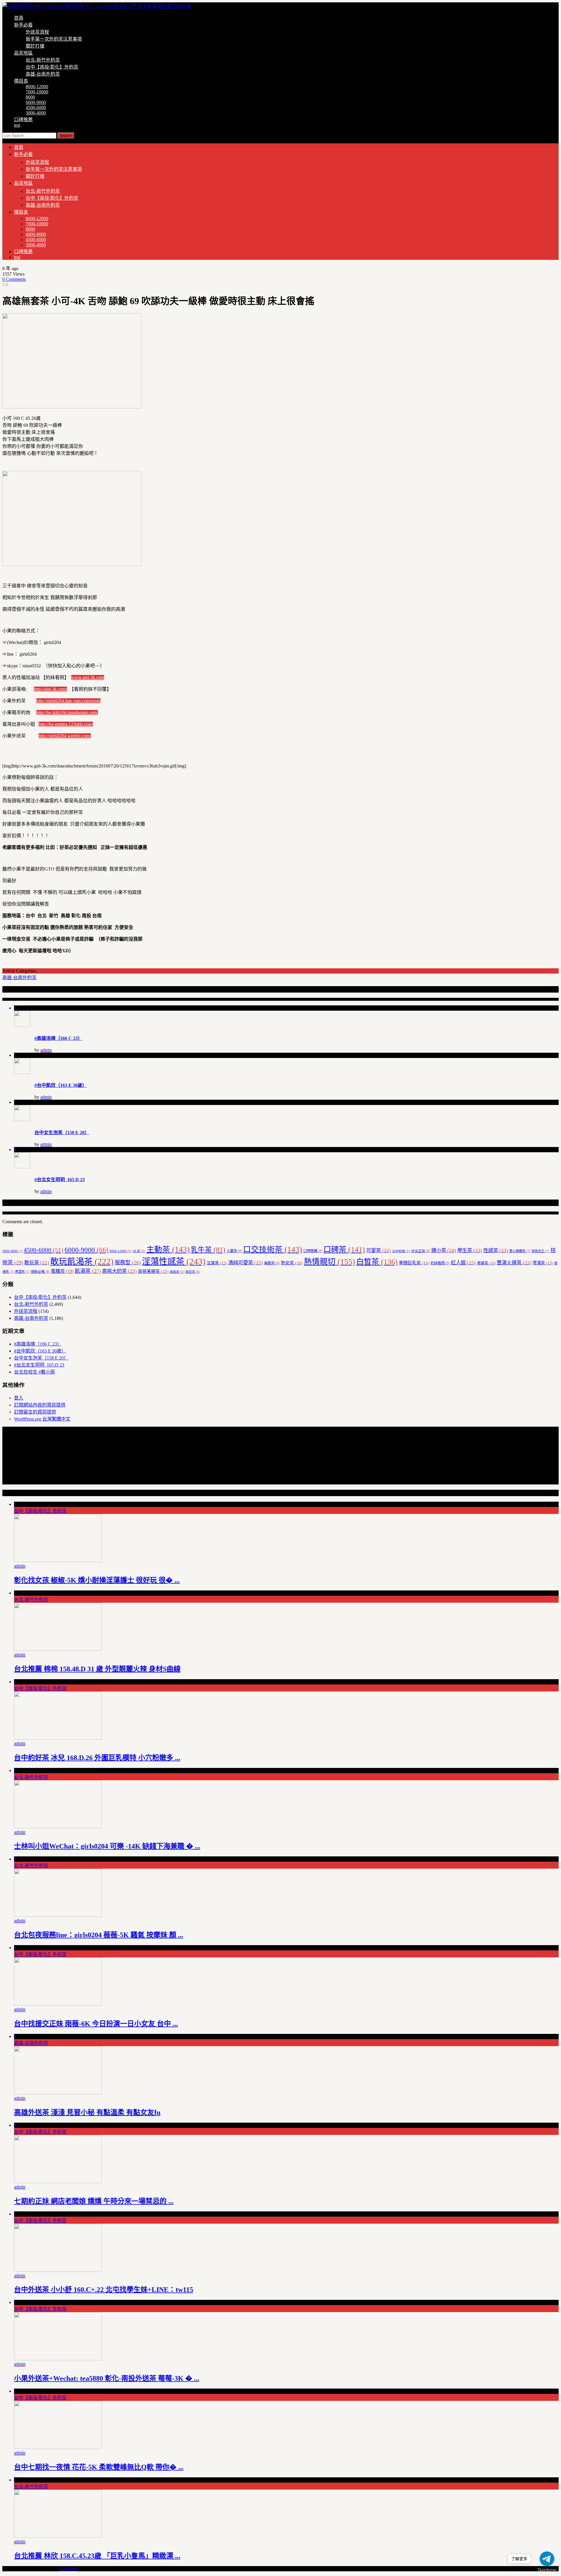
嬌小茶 (444, 1250)
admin (46, 1050)
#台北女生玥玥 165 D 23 (60, 1180)
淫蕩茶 (217, 1263)
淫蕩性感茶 (174, 1261)
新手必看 (23, 25)
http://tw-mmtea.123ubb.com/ (66, 724)
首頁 (19, 18)
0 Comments (14, 279)
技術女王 (540, 1251)
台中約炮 (401, 1251)
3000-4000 (36, 113)
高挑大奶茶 (119, 1271)
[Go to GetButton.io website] (547, 2570)
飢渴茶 (88, 1271)
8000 (30, 97)
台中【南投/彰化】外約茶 (52, 67)
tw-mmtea (68, 2569)
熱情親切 (329, 1262)
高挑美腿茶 (153, 1271)
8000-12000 (37, 87)
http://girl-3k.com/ (50, 689)
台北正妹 (421, 1251)
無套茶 (272, 1263)
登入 (19, 1398)
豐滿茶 (543, 1263)
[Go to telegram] (547, 2559)
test (17, 125)
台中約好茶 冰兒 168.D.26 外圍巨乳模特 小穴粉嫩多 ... (97, 1758)
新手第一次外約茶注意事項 (54, 39)
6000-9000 (36, 102)
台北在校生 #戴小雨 (34, 1372)
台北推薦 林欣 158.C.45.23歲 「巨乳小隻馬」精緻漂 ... (97, 2556)
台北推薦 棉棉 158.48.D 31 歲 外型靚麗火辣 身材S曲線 (97, 1669)
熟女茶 (292, 1263)
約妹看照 (440, 1263)
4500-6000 (36, 108)
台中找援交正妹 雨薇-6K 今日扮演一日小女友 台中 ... (96, 2024)
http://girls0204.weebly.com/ (65, 736)
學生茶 (470, 1250)
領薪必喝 (40, 1272)
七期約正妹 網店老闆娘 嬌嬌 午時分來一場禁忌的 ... (94, 2201)
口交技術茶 (273, 1249)
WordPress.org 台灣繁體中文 (42, 1419)
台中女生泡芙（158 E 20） (62, 1133)
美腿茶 (486, 1263)
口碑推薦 (23, 120)
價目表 (21, 81)
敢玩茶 (37, 1263)
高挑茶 (177, 1272)
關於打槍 (35, 46)
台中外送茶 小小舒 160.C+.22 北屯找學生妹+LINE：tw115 (104, 2290)
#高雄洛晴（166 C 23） (58, 1038)
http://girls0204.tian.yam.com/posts (68, 701)
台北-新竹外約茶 (43, 60)
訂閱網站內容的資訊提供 (40, 1405)
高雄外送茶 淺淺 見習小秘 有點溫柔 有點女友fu (87, 2112)
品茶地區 (23, 53)
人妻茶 (234, 1251)
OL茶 (139, 1251)
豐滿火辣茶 (514, 1263)
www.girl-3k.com (88, 677)
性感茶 (496, 1250)
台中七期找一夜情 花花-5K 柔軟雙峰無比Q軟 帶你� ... (99, 2467)
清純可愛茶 (246, 1263)
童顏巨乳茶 (414, 1263)
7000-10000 (37, 92)
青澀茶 (22, 1272)
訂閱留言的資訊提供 (35, 1412)
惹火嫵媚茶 (520, 1251)
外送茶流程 (37, 32)
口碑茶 (344, 1249)
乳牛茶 (208, 1250)
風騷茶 (62, 1271)
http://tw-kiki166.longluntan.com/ (67, 712)
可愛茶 (379, 1250)
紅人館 (463, 1263)
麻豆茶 (193, 1272)
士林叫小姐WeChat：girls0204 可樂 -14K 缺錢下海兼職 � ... (107, 1846)
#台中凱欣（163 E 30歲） (61, 1085)
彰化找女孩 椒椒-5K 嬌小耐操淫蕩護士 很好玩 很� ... (97, 1580)
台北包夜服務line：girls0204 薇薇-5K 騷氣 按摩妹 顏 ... (99, 1935)
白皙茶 (377, 1262)
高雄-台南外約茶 (43, 74)
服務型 (128, 1263)
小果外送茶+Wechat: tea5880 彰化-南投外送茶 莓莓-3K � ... (107, 2378)
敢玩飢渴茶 (82, 1261)
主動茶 (168, 1249)
